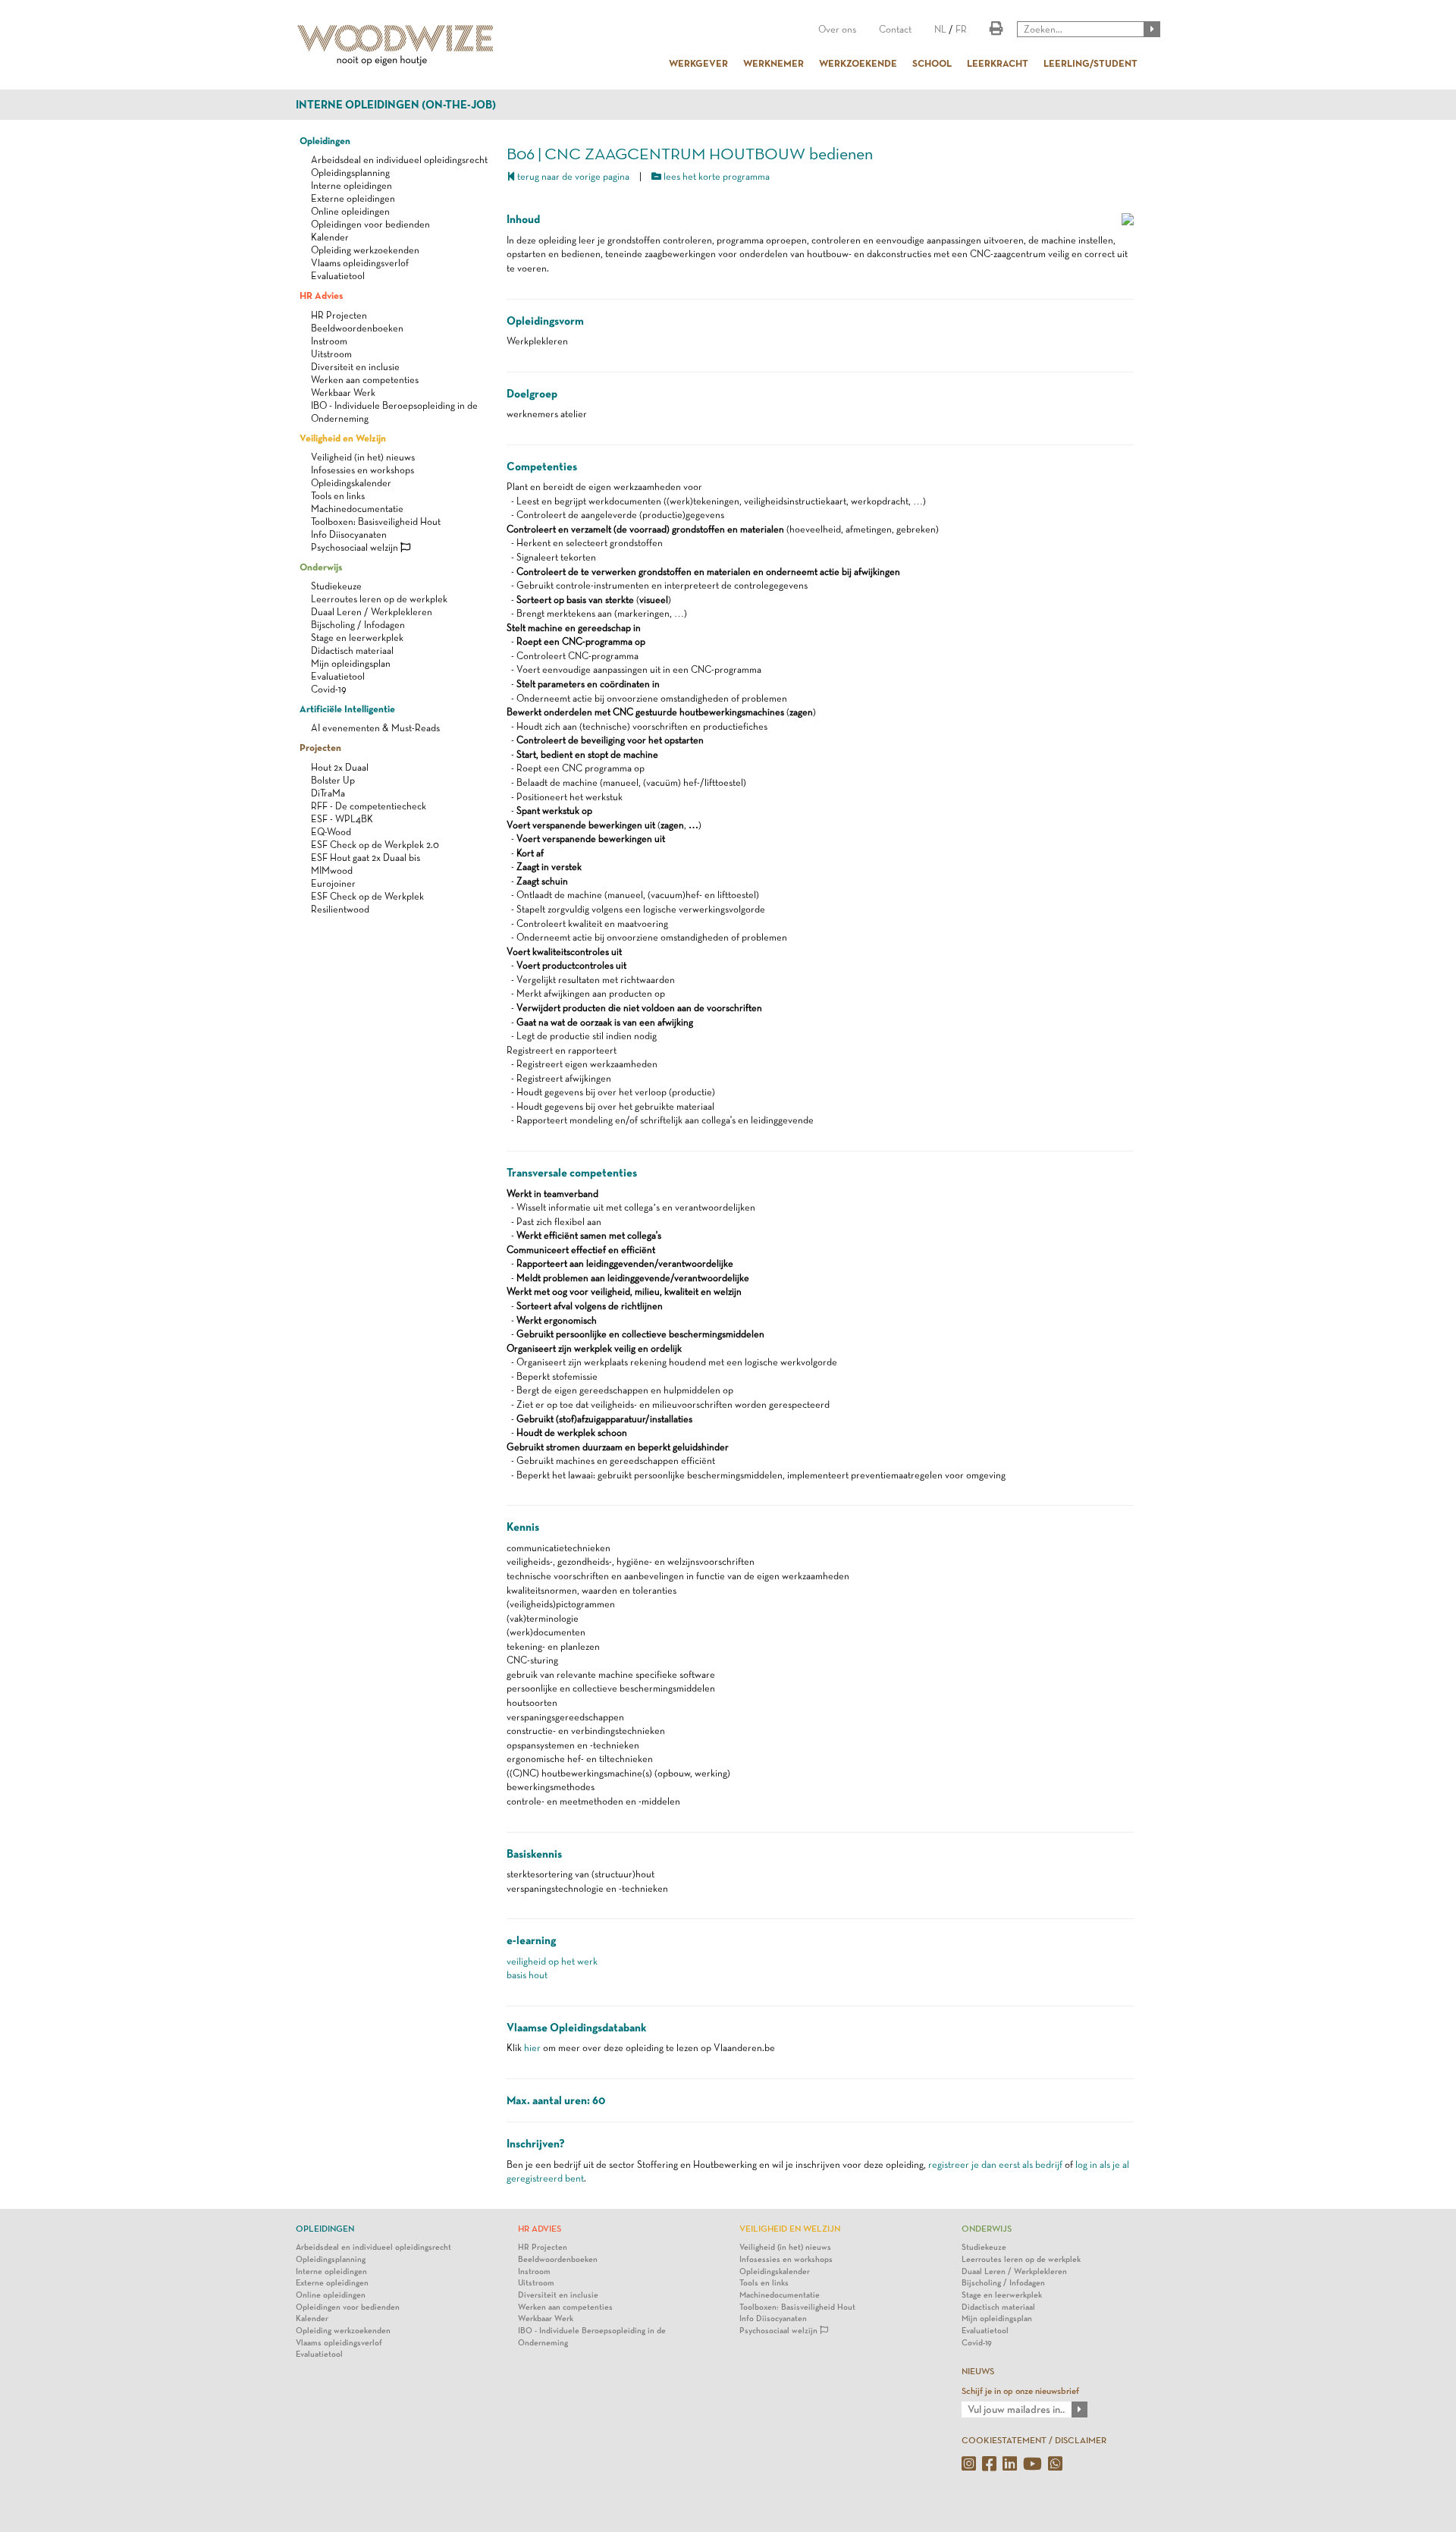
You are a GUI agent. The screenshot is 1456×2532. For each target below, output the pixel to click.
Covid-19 (329, 689)
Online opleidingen (350, 211)
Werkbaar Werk (343, 393)
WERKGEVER (698, 63)
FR (961, 29)
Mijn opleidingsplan (351, 663)
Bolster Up (333, 780)
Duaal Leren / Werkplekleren (372, 612)
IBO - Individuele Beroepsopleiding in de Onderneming (592, 2337)
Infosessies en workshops (362, 470)
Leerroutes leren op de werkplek (379, 599)
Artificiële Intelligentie (347, 708)
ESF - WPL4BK (342, 819)
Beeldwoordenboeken (357, 328)
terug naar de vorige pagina (572, 176)
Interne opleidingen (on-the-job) (396, 105)
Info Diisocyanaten (349, 534)
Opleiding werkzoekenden (365, 250)
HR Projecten (339, 315)
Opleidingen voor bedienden (370, 224)
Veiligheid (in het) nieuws (363, 457)
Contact (895, 29)
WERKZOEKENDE (858, 63)
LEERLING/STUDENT (1090, 63)
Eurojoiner (333, 883)
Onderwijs (321, 567)
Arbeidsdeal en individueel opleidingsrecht (399, 160)
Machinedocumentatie (357, 509)
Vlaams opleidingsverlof (360, 263)
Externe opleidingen (353, 198)
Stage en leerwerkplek (357, 638)
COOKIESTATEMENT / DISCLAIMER (1034, 2440)
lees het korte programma (715, 176)
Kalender (330, 237)
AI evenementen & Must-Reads (375, 728)
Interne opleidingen (351, 185)
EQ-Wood (331, 832)
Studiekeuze (336, 586)
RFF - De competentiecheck (369, 806)
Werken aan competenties (365, 380)
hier (532, 2048)
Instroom (329, 341)
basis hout (527, 1975)
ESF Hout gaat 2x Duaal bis (366, 858)
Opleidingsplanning (350, 173)
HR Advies (321, 295)
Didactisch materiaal (352, 650)
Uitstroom (331, 354)
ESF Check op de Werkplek (367, 896)
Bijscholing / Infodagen (358, 625)
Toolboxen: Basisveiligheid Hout (376, 521)
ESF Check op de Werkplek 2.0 (375, 845)
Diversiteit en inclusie (355, 367)
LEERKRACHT (998, 63)
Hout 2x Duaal (340, 767)
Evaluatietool (338, 276)
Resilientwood (340, 909)
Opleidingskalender (351, 483)
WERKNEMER (773, 63)
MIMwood (332, 870)
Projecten (320, 747)
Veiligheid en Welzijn (343, 438)
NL (940, 29)
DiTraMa (328, 793)
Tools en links (338, 496)
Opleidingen (325, 140)
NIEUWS (978, 2371)
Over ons (837, 29)
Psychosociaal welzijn (356, 547)
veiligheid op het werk (552, 1961)
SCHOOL (932, 63)
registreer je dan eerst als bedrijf (995, 2164)
